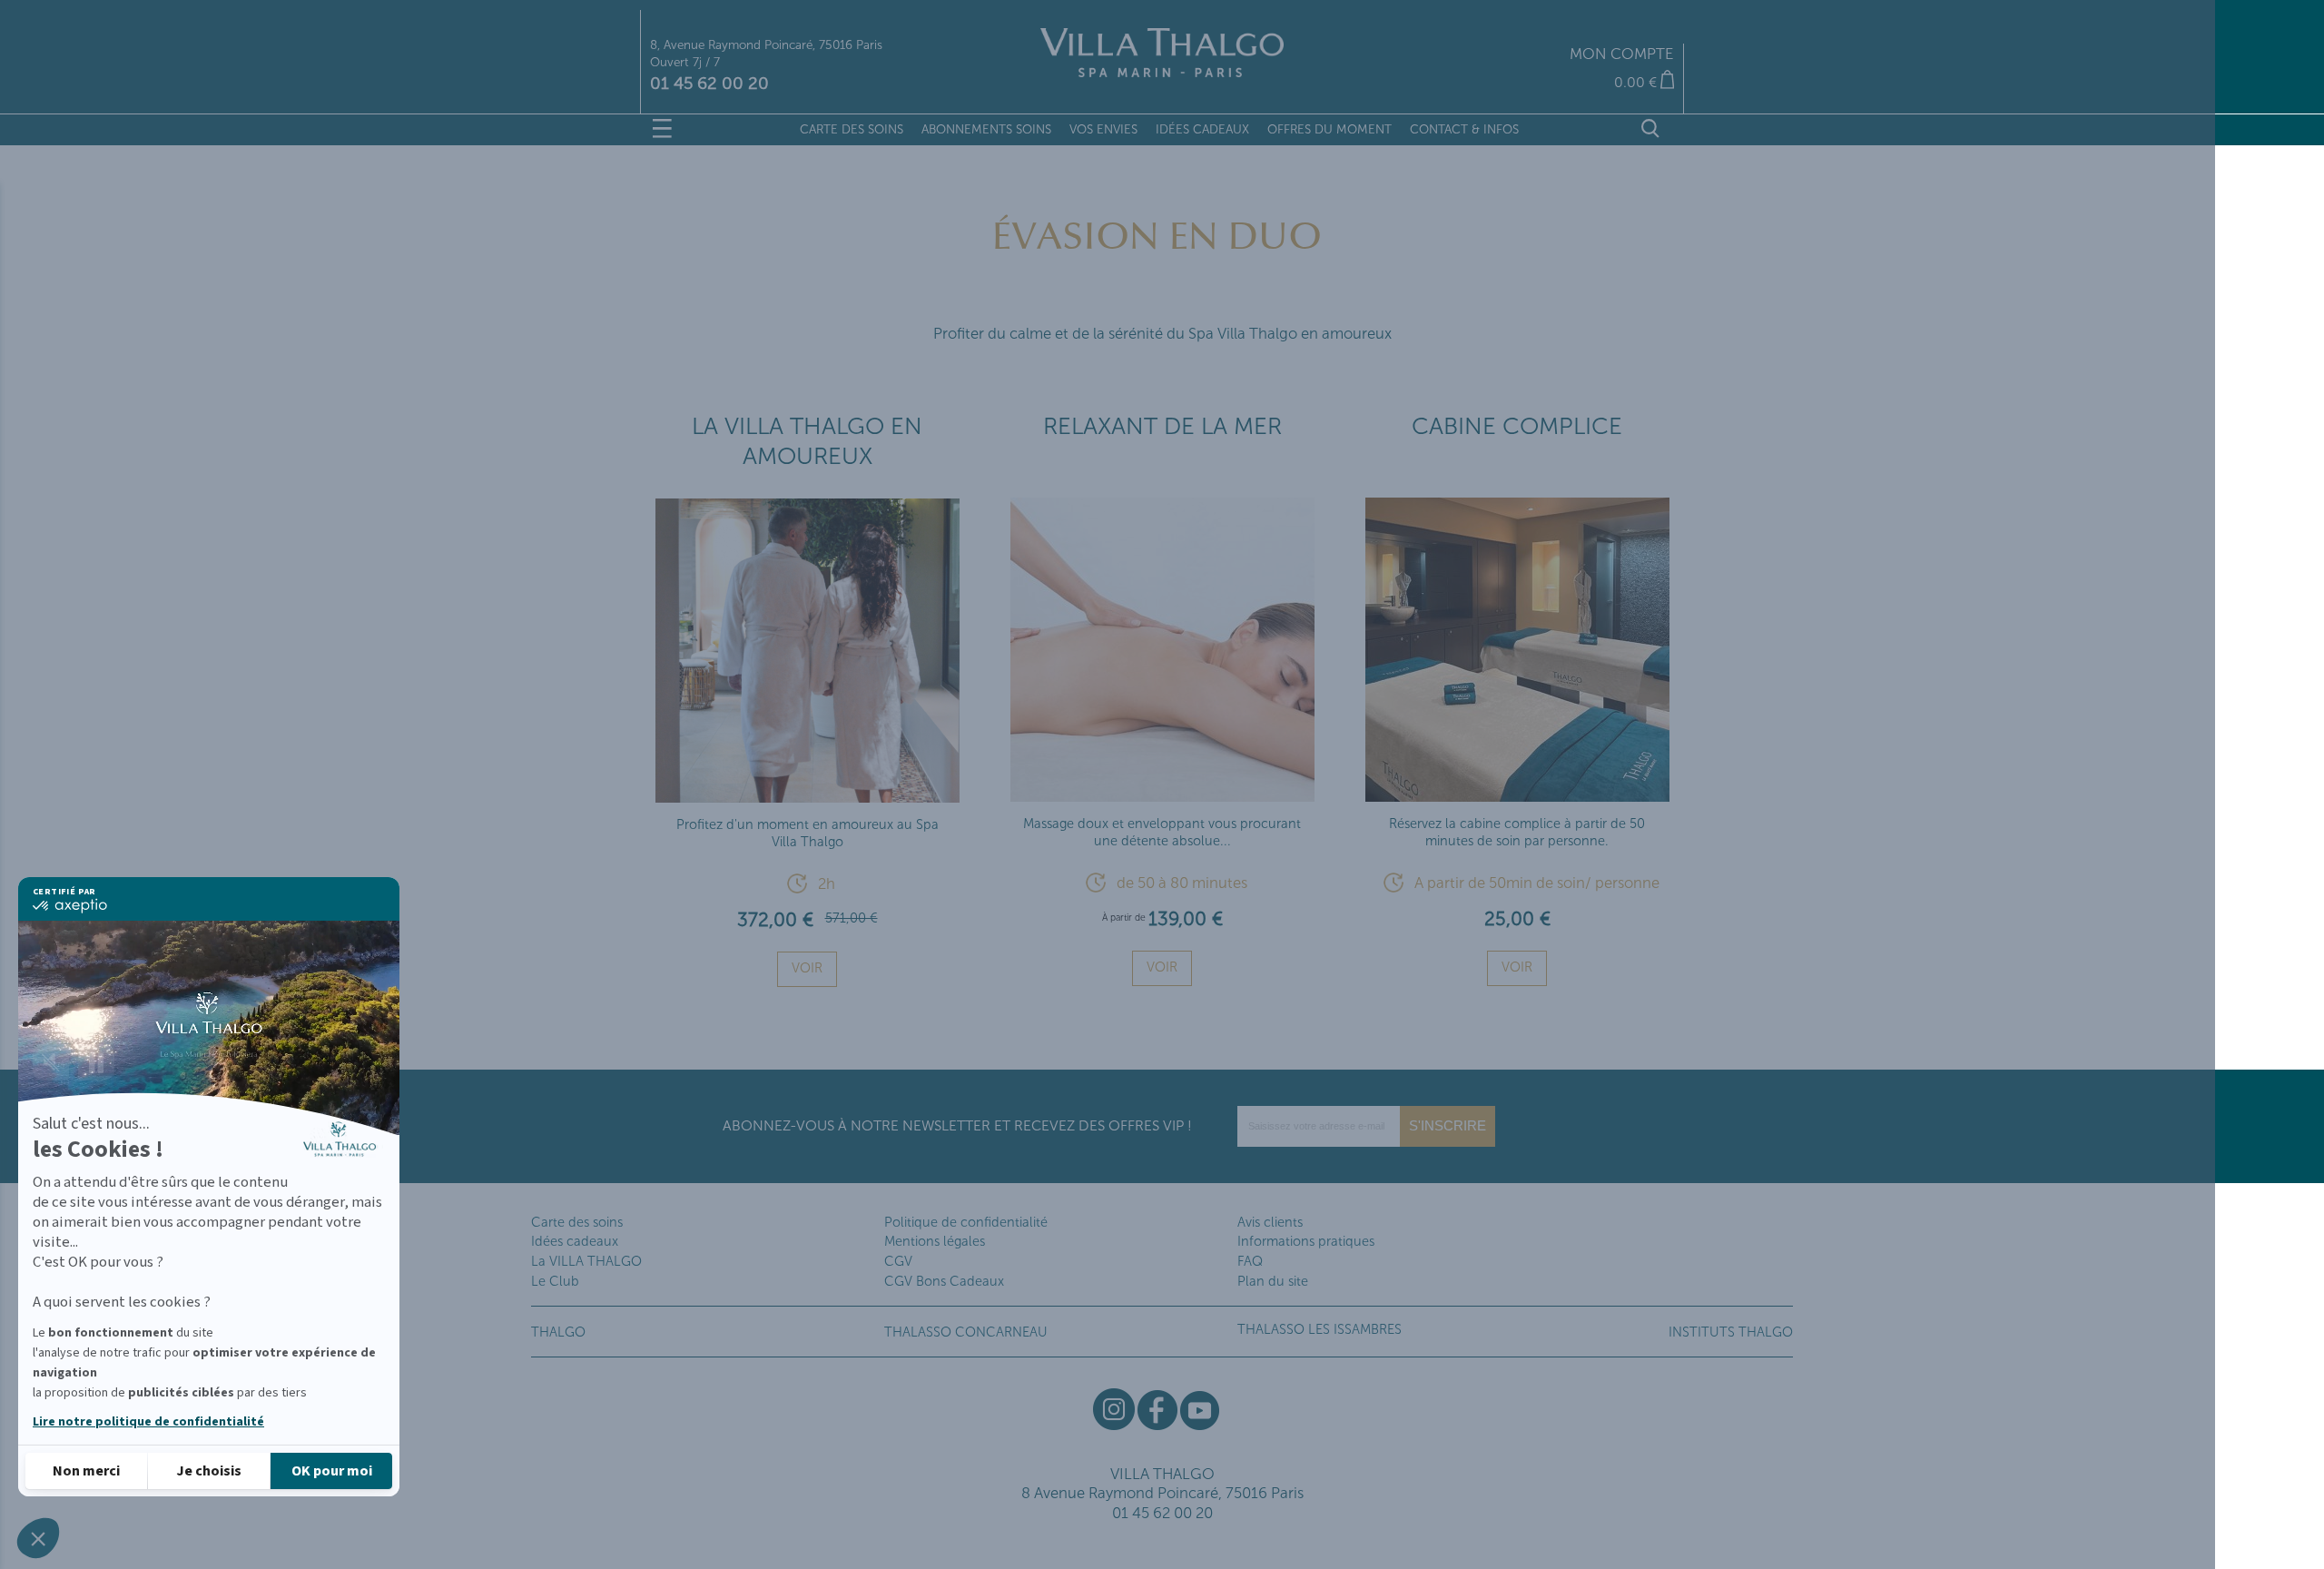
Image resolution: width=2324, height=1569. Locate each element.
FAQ (1250, 1261)
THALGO (558, 1332)
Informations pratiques (1306, 1241)
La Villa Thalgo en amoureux (807, 441)
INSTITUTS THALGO (1731, 1332)
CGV (898, 1261)
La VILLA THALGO (586, 1261)
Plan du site (1273, 1281)
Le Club (555, 1281)
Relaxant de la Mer (1162, 426)
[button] (38, 1538)
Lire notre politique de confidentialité (148, 1422)
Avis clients (1270, 1222)
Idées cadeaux (575, 1241)
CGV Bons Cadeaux (944, 1281)
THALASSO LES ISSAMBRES (1320, 1329)
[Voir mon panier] (1505, 82)
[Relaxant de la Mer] (1162, 794)
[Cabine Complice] (1517, 794)
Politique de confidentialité (966, 1222)
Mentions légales (935, 1241)
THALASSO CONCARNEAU (966, 1332)
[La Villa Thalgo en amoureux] (807, 795)
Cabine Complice (1517, 426)
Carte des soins (577, 1222)
